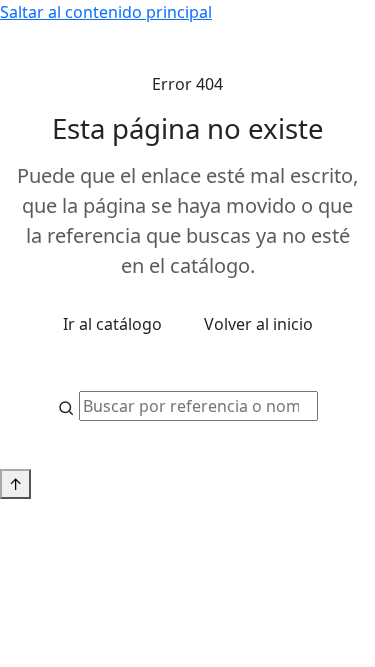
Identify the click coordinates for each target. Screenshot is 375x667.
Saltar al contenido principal (106, 12)
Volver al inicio (258, 324)
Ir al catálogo (112, 324)
